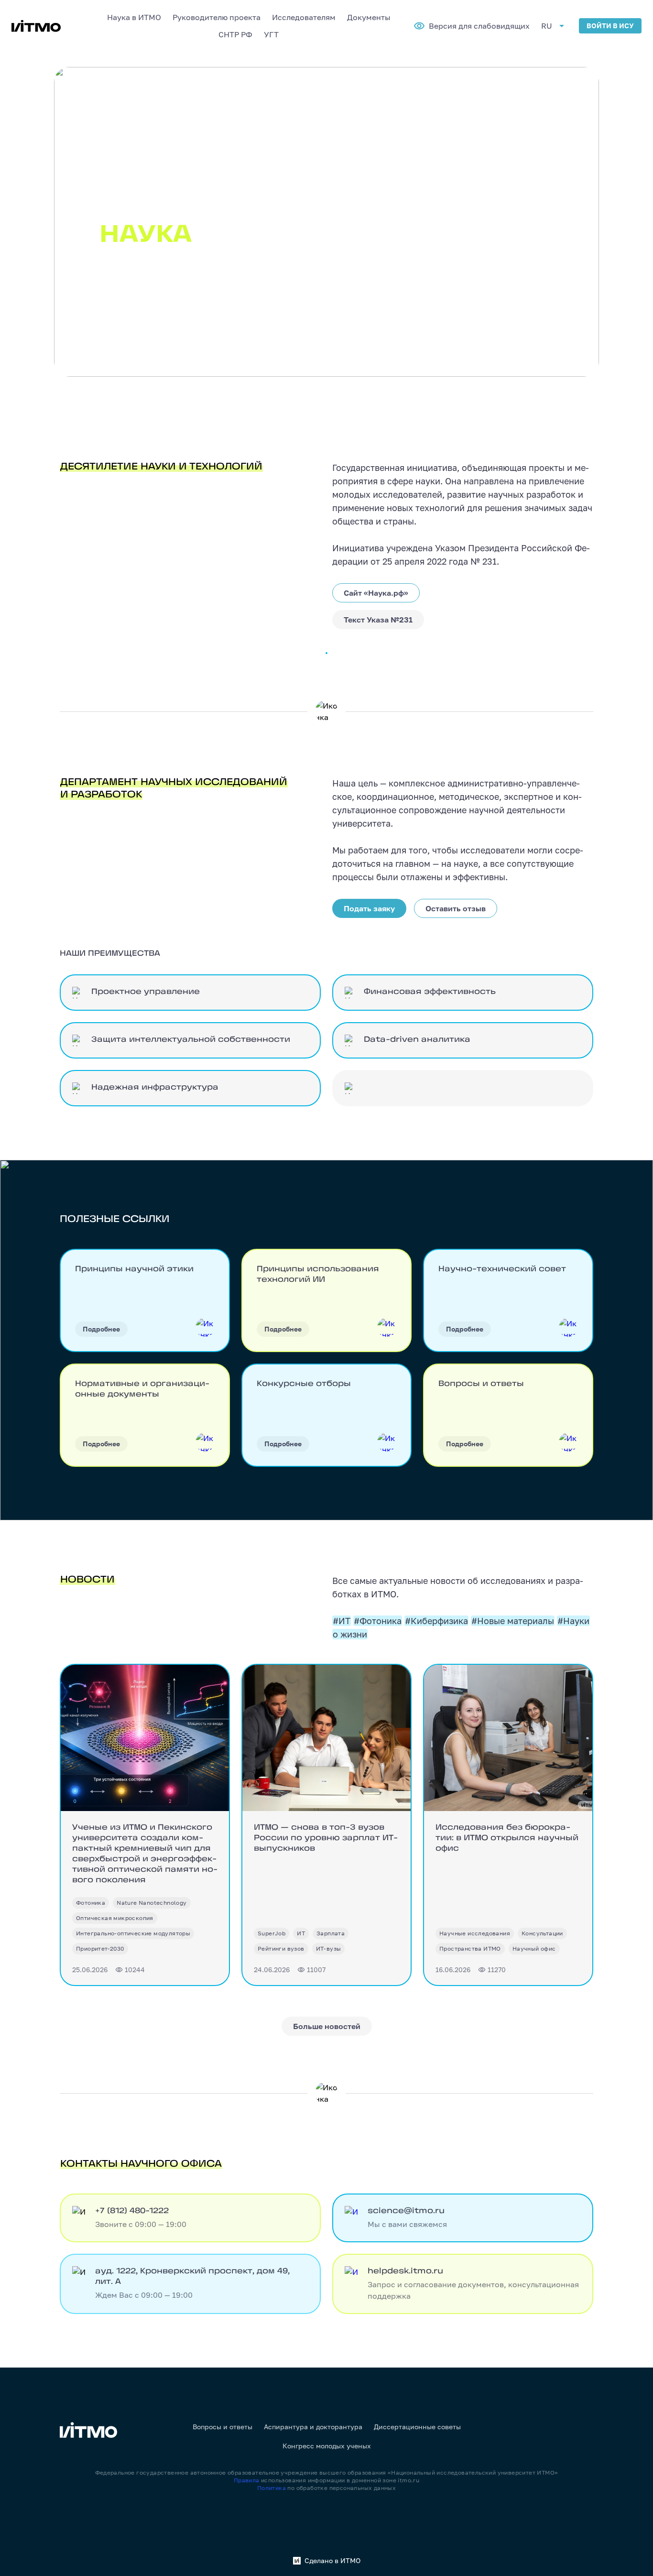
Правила (247, 2480)
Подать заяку (369, 908)
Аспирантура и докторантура (313, 2427)
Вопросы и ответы (223, 2427)
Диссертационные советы (417, 2427)
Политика (272, 2488)
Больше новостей (327, 2026)
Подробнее (101, 1329)
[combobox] (134, 17)
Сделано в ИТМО (332, 2561)
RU (547, 26)
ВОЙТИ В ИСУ (610, 26)
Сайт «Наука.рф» (376, 593)
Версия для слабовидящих (479, 26)
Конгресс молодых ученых (327, 2446)
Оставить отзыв (456, 908)
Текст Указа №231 (378, 620)
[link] (91, 1903)
